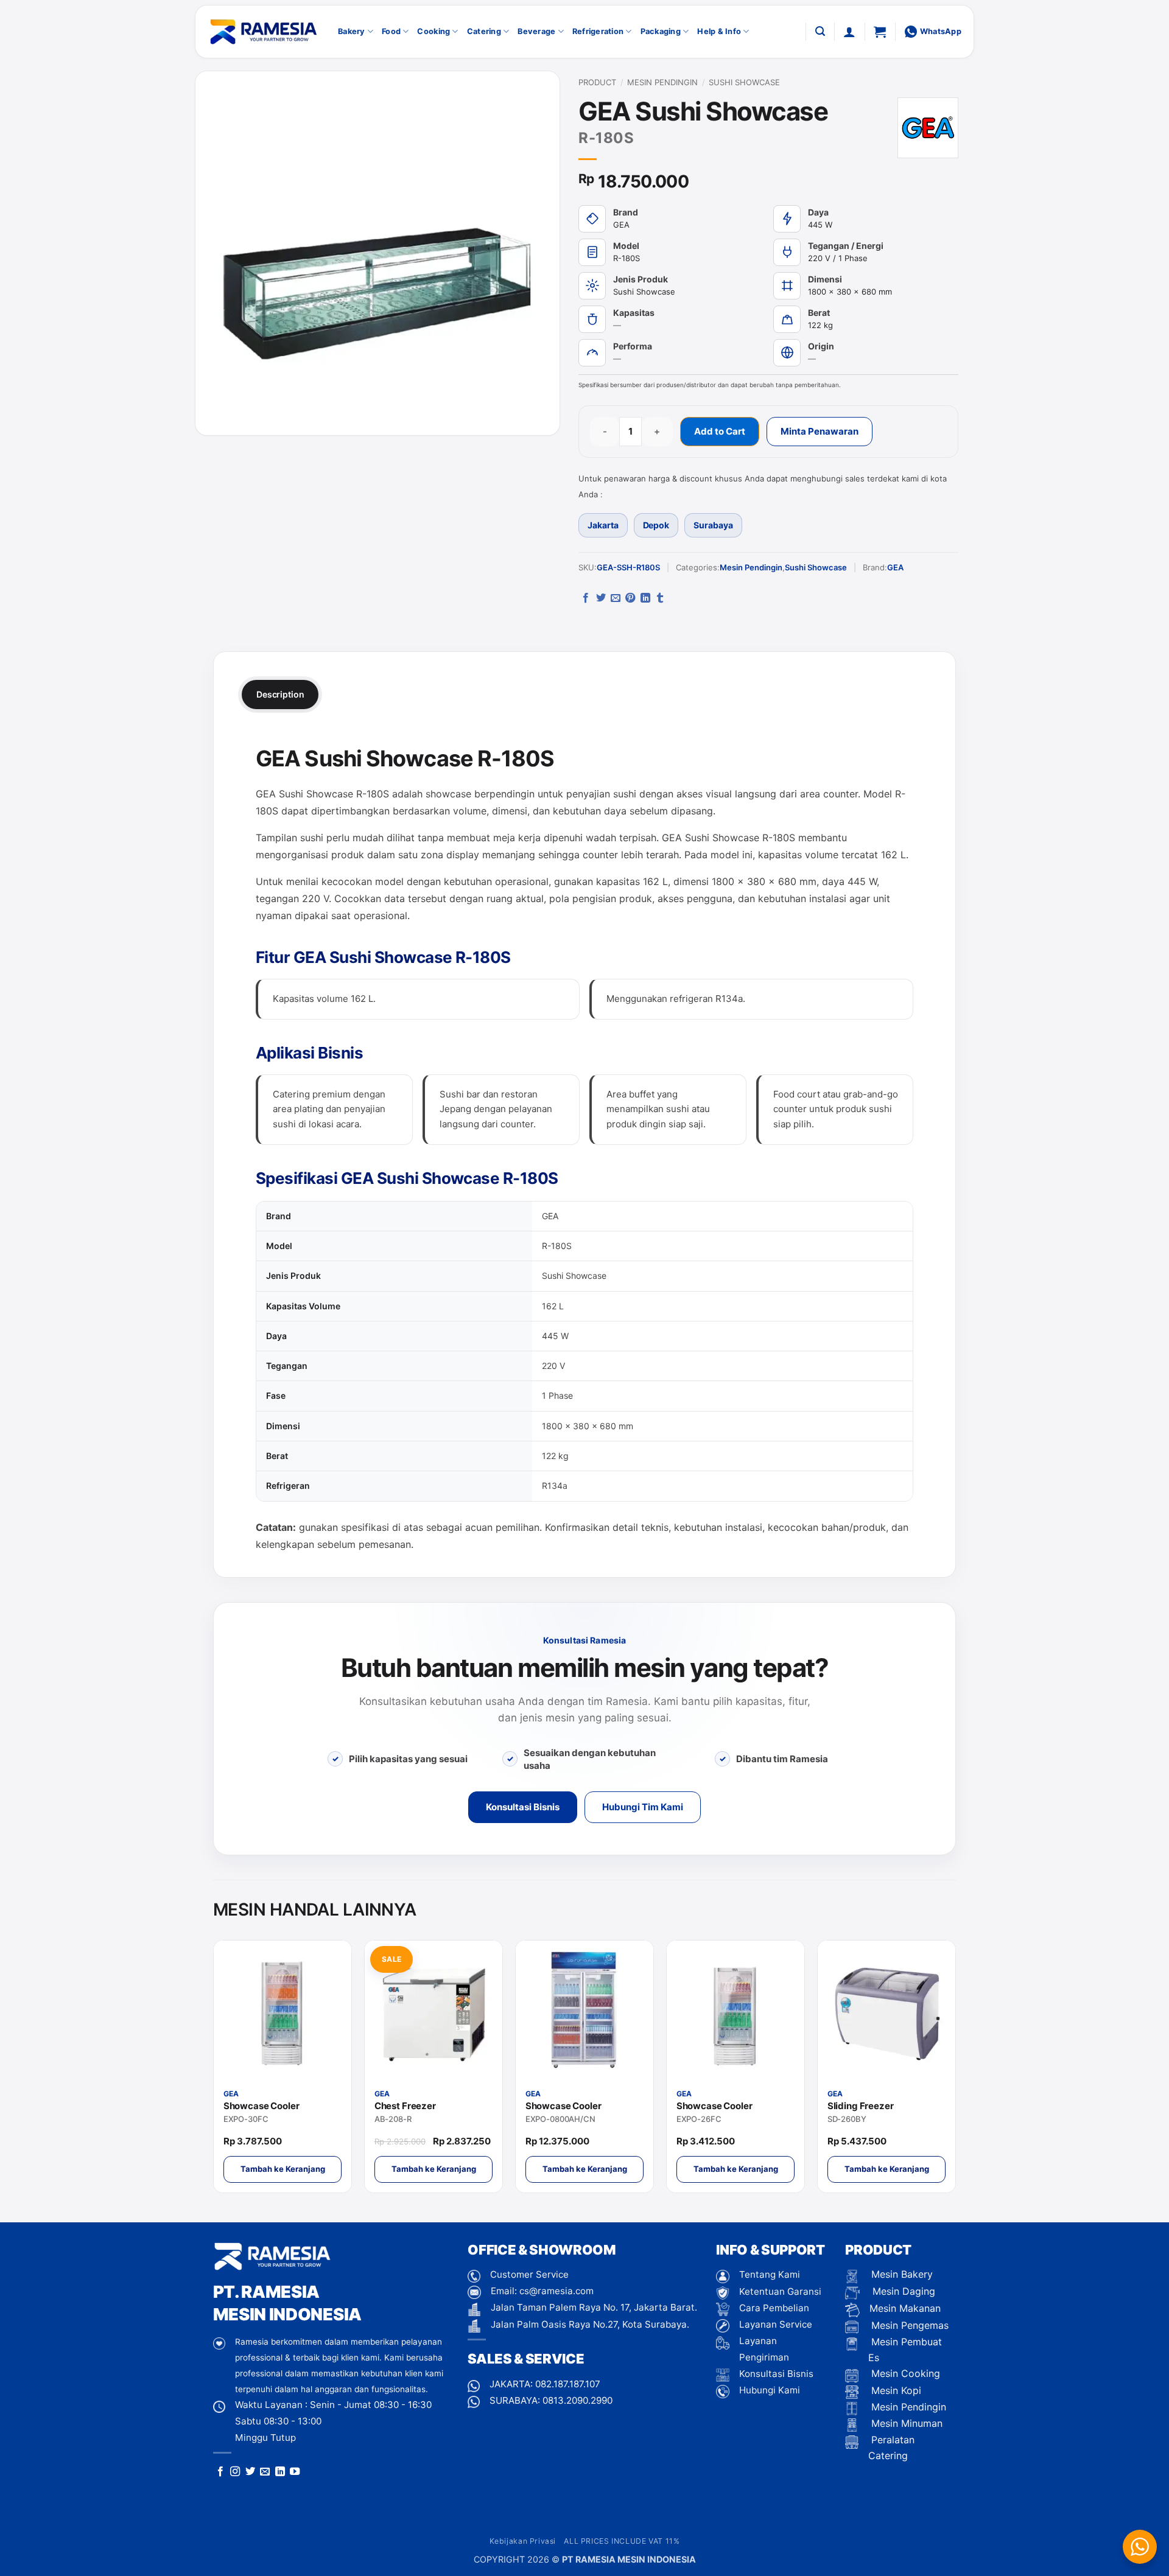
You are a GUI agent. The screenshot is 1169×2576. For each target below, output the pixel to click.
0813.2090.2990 (577, 2400)
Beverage (536, 31)
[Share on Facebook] (586, 598)
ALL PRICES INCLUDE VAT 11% (622, 2541)
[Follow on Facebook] (220, 2472)
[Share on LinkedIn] (645, 598)
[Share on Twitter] (601, 598)
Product (597, 82)
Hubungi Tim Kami (643, 1807)
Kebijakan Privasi (523, 2541)
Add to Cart (720, 431)
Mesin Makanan (905, 2308)
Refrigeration (598, 31)
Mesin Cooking (904, 2373)
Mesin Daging (902, 2291)
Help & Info (719, 31)
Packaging (661, 31)
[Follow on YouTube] (295, 2472)
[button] (820, 31)
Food (391, 31)
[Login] (849, 32)
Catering (484, 31)
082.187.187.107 (568, 2384)
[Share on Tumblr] (660, 598)
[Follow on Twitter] (250, 2472)
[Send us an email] (265, 2472)
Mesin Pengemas (908, 2325)
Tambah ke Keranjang (283, 2169)
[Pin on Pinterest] (630, 598)
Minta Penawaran (820, 431)
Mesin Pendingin (662, 82)
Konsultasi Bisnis (523, 1807)
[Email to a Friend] (616, 598)
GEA (895, 567)
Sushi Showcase (744, 82)
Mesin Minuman (905, 2423)
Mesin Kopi (895, 2390)
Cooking (434, 31)
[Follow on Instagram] (235, 2472)
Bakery (352, 31)
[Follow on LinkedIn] (280, 2472)
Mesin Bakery (900, 2274)
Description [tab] (280, 694)
